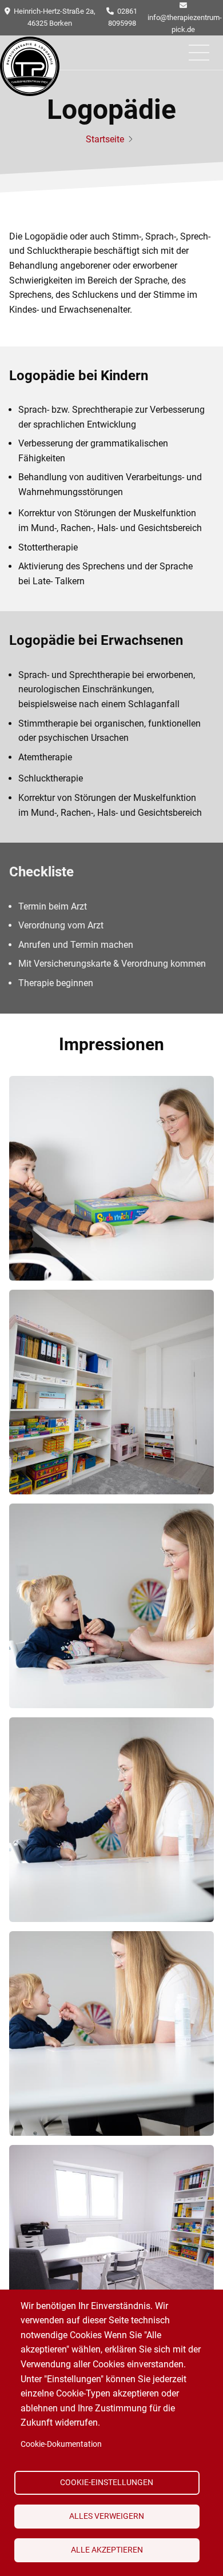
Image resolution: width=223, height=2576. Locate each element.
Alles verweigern (107, 2516)
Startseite (105, 139)
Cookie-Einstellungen (107, 2482)
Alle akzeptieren (107, 2550)
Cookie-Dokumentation (61, 2444)
